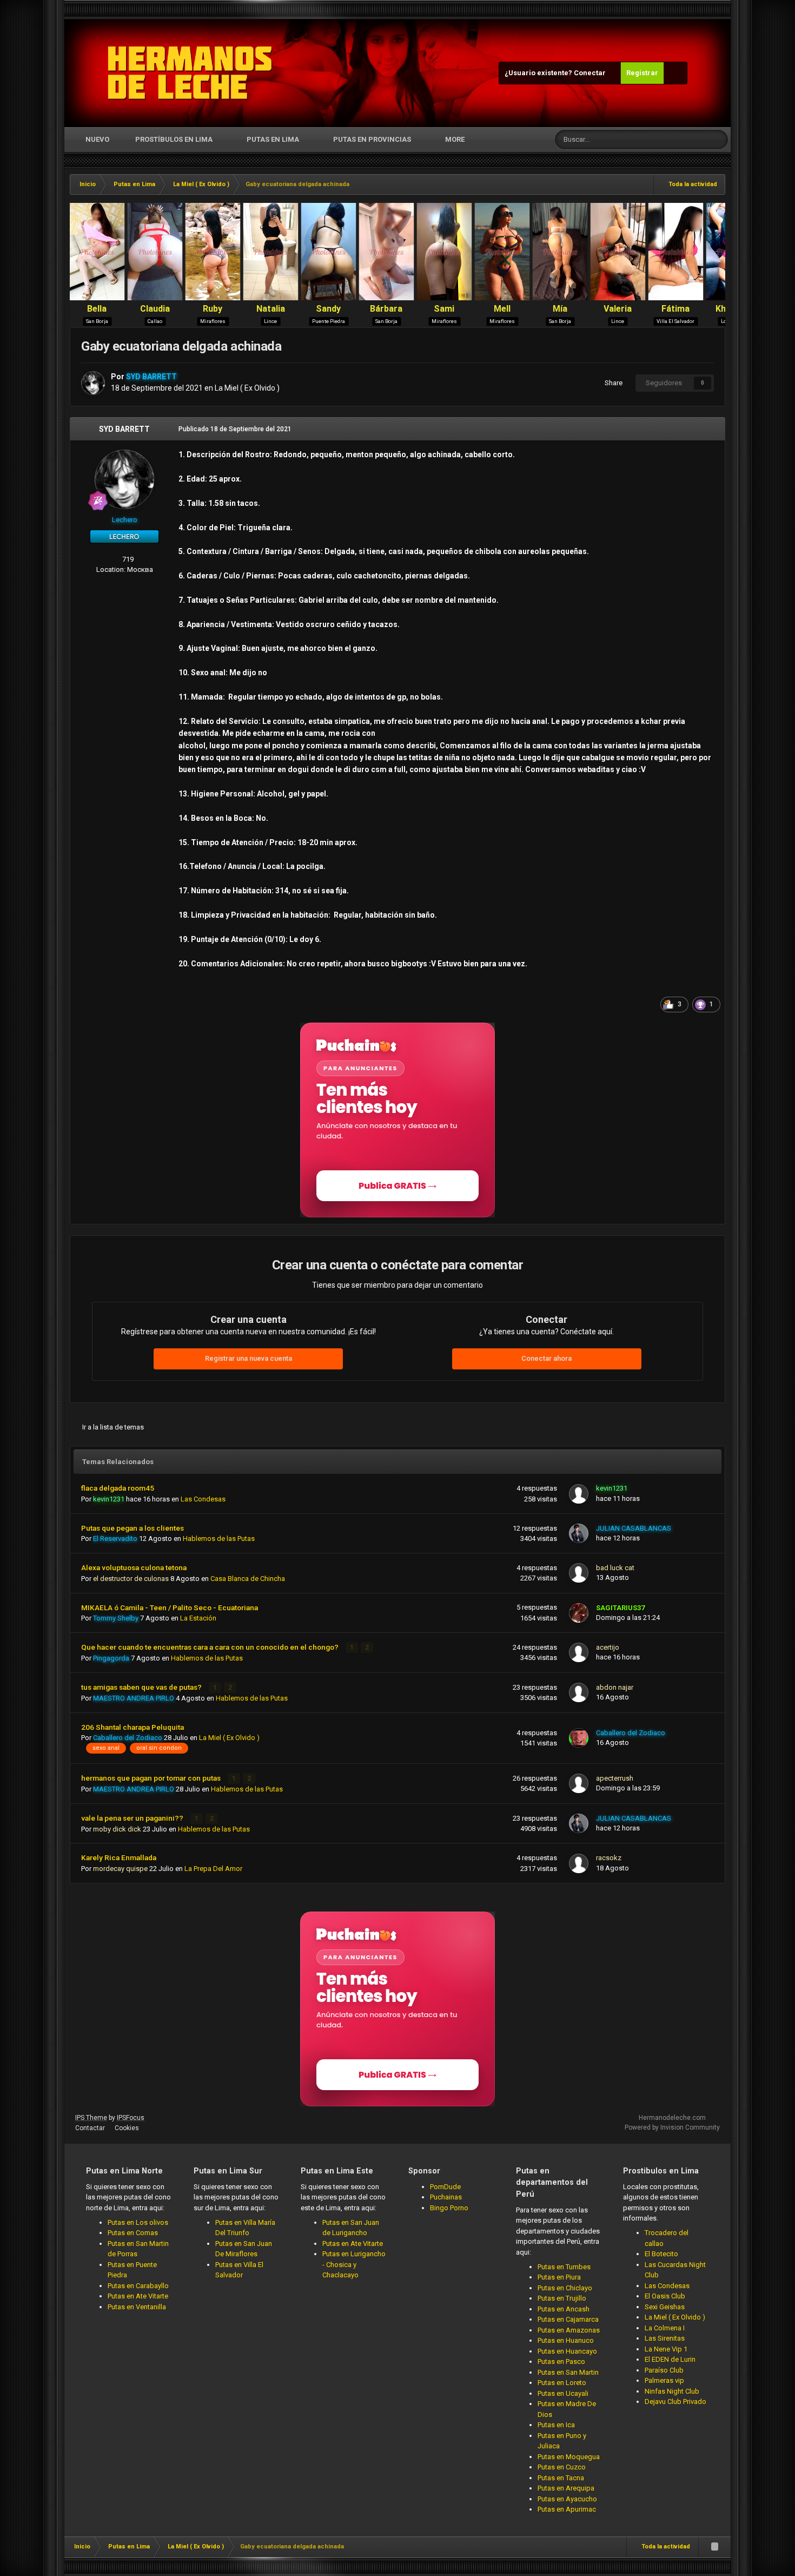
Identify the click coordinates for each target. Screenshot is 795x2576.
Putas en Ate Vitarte (138, 2296)
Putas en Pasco (561, 2361)
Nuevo (97, 139)
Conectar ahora (546, 1358)
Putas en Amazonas (569, 2330)
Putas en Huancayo (567, 2351)
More (455, 139)
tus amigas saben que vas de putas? (142, 1687)
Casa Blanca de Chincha (248, 1579)
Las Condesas (203, 1499)
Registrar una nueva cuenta (249, 1358)
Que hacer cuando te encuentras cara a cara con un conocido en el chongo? (211, 1647)
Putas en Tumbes (564, 2267)
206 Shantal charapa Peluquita (132, 1727)
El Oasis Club (665, 2296)
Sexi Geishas (665, 2307)
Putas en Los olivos (138, 2222)
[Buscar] (718, 140)
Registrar (642, 73)
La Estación (198, 1618)
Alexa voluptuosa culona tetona (134, 1567)
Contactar (90, 2128)
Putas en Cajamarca (568, 2319)
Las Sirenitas (665, 2338)
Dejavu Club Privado (675, 2402)
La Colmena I (665, 2328)
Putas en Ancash (564, 2309)
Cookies (127, 2128)
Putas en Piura (559, 2277)
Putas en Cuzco (562, 2467)
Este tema (678, 140)
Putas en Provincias (372, 139)
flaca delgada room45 (118, 1488)
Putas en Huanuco (566, 2340)
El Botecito (661, 2254)
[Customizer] (675, 73)
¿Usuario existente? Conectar (557, 73)
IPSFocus (131, 2118)
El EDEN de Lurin (670, 2359)
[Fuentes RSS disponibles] (714, 2547)
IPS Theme (91, 2118)
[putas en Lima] (190, 73)
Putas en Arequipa (566, 2488)
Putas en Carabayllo (138, 2286)
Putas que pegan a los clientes (132, 1528)
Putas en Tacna (561, 2478)
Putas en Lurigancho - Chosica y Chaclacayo (354, 2264)
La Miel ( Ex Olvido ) (247, 388)
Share (612, 383)
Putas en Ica (556, 2425)
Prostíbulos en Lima (174, 139)
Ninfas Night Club (672, 2391)
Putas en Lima (273, 139)
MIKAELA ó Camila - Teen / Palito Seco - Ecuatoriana (170, 1607)
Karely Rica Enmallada (119, 1857)
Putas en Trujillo (562, 2298)
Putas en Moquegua (569, 2457)
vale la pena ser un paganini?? (133, 1818)
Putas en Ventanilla (137, 2307)
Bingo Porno (449, 2208)
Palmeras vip (664, 2380)
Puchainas (446, 2197)
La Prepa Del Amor (213, 1869)
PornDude (445, 2187)
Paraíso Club (664, 2370)
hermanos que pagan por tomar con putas (152, 1778)
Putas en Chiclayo (565, 2288)
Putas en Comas (133, 2233)
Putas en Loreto (562, 2383)
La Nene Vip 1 (666, 2349)
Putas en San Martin (568, 2372)
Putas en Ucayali (563, 2393)
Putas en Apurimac (567, 2509)
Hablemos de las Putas (219, 1539)
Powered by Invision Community (672, 2127)
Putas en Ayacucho (567, 2499)
